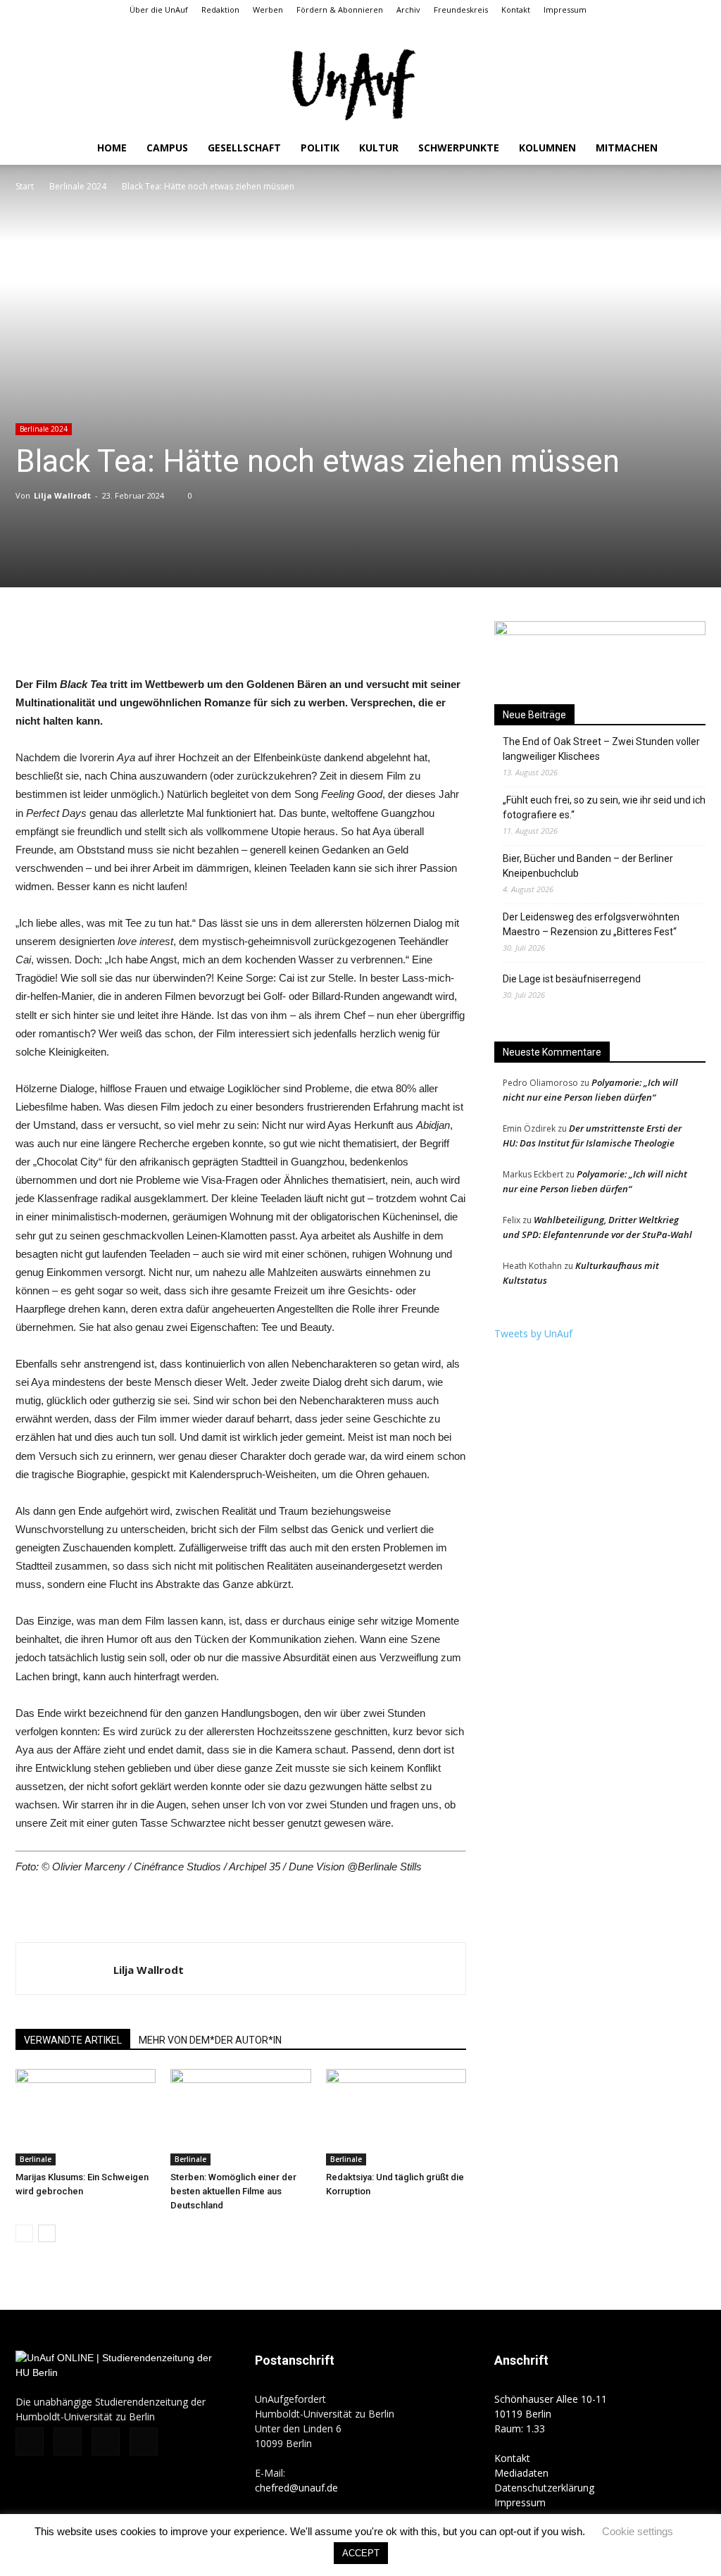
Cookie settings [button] (638, 2531)
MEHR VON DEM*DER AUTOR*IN (210, 2040)
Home (112, 148)
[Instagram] (648, 30)
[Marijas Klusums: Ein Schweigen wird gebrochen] (86, 2117)
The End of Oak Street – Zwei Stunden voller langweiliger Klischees (601, 749)
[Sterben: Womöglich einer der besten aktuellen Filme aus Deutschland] (240, 2117)
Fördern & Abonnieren (340, 10)
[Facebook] (625, 30)
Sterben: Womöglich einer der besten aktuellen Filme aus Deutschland (233, 2191)
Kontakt (516, 10)
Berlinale (36, 2159)
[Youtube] (695, 30)
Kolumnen (547, 148)
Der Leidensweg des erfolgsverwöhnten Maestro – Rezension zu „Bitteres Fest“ (591, 924)
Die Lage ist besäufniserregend (572, 979)
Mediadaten (521, 2473)
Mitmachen (627, 148)
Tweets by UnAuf (533, 1333)
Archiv (408, 10)
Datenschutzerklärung (544, 2488)
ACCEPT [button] (361, 2553)
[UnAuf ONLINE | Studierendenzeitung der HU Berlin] (360, 86)
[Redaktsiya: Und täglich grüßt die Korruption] (396, 2117)
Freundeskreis (461, 10)
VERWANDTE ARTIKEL (73, 2040)
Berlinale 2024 (78, 186)
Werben (268, 10)
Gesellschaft (244, 148)
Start (25, 186)
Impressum (565, 10)
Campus (167, 148)
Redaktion (220, 10)
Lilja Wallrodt (62, 495)
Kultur (379, 148)
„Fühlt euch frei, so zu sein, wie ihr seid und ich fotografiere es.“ (604, 807)
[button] (604, 29)
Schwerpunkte (459, 148)
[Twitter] (672, 30)
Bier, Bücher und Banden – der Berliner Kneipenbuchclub (588, 866)
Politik (320, 148)
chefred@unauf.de (296, 2488)
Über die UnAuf (159, 10)
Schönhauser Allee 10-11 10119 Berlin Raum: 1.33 (551, 2414)
